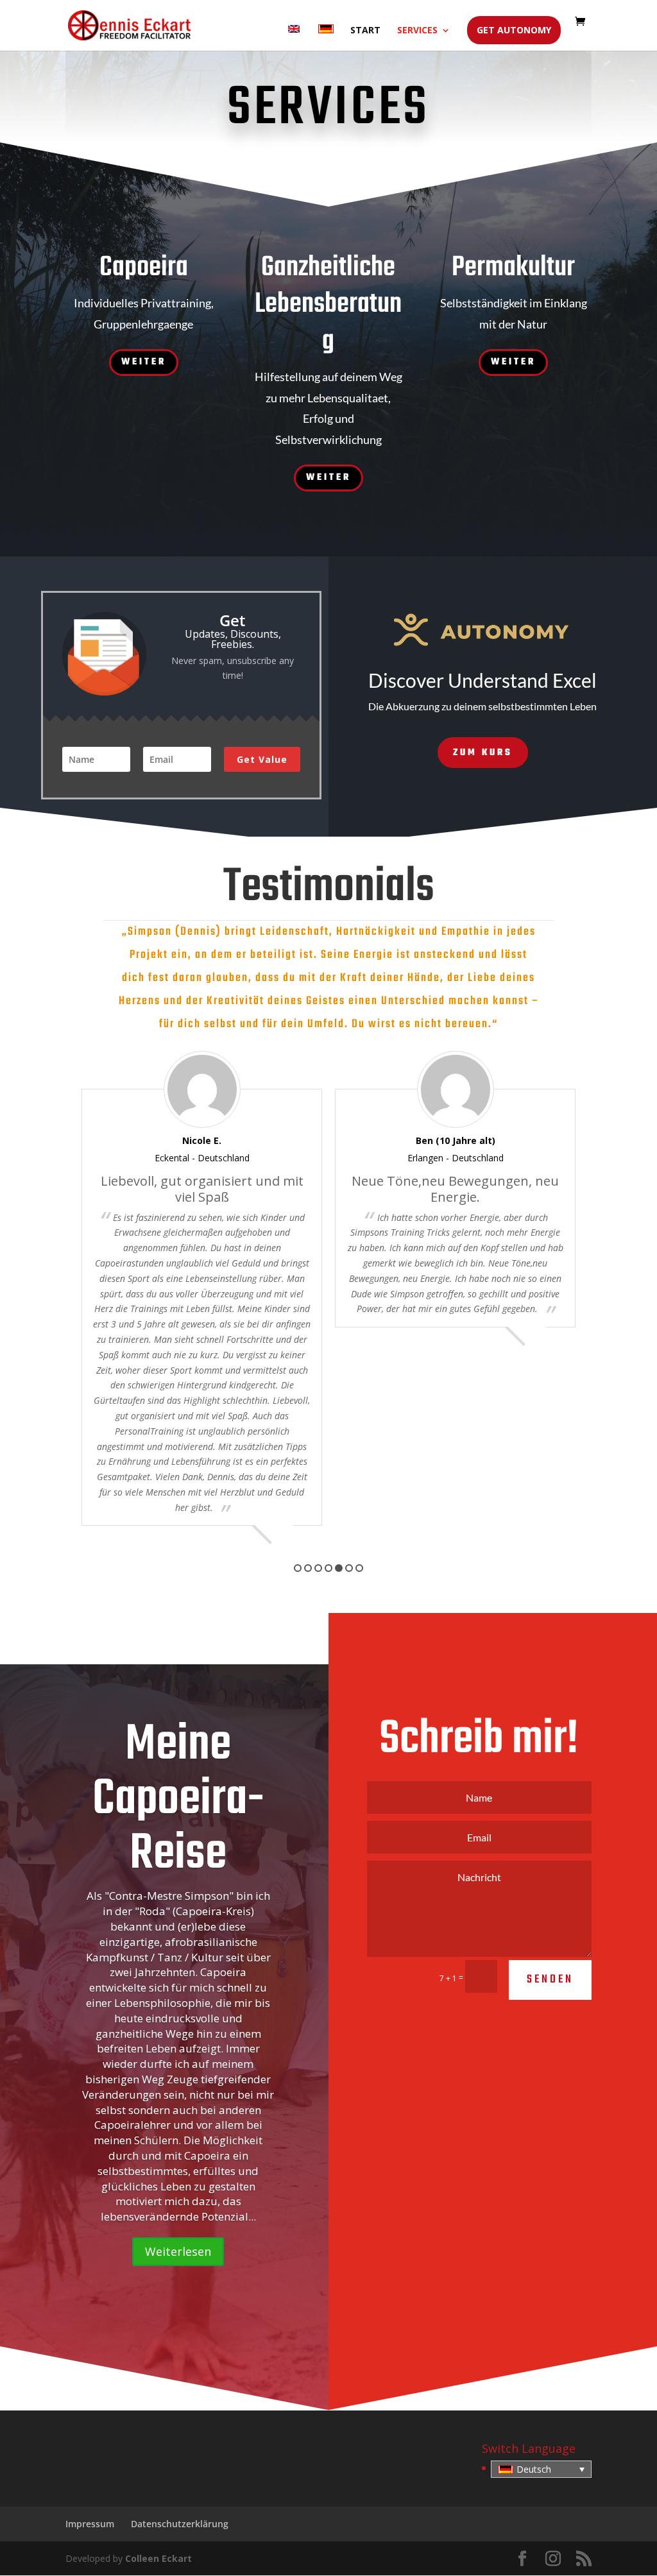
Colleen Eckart (158, 2558)
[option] (202, 1189)
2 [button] (308, 1568)
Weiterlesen (178, 2251)
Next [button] (593, 1288)
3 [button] (318, 1568)
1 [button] (298, 1568)
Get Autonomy (514, 30)
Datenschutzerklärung (180, 2524)
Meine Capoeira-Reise (178, 1800)
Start (365, 31)
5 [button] (339, 1568)
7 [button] (359, 1568)
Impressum (90, 2524)
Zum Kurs (483, 753)
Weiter (144, 362)
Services (417, 31)
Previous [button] (64, 1288)
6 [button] (349, 1568)
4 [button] (328, 1568)
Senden (550, 1980)
